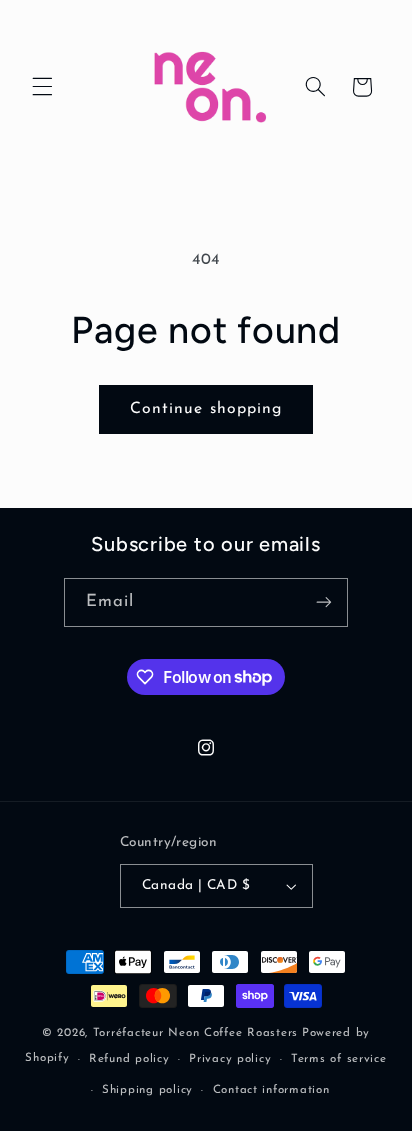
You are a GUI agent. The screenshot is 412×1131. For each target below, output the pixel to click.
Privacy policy (230, 1059)
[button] (42, 87)
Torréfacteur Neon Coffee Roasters (195, 1033)
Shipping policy (147, 1090)
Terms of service (339, 1059)
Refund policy (129, 1059)
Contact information (271, 1090)
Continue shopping (206, 409)
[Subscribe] (324, 602)
